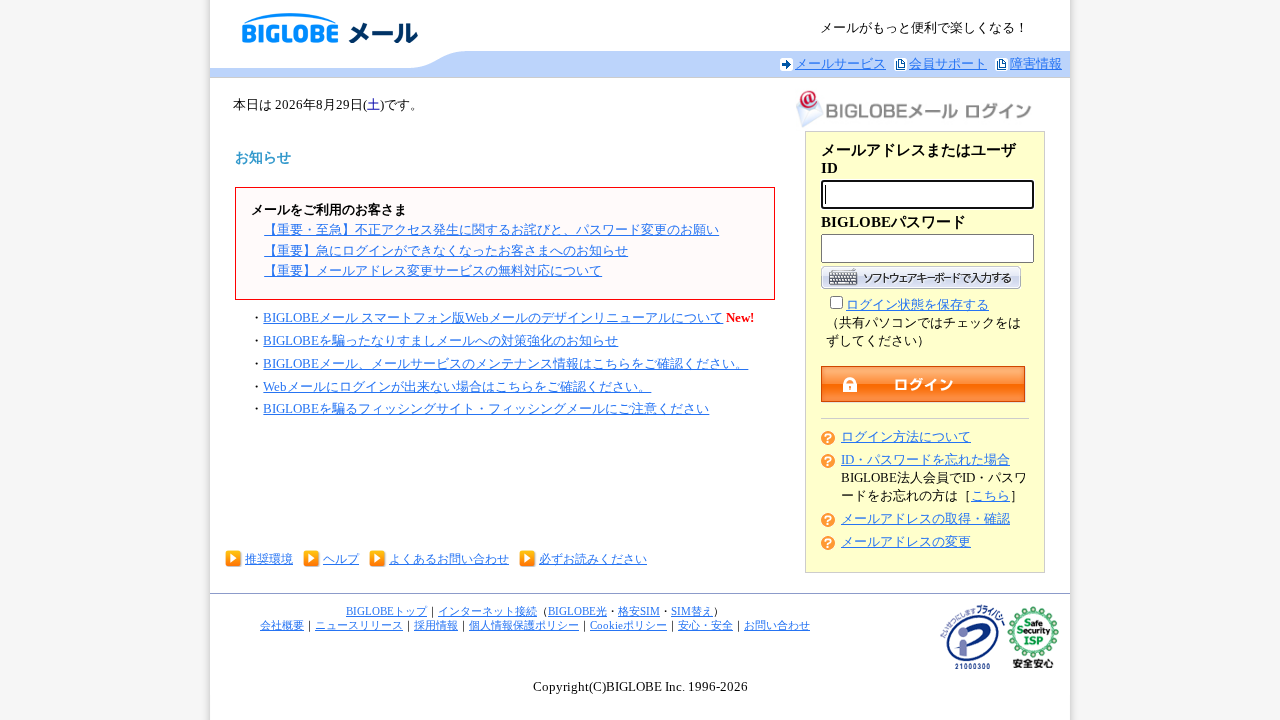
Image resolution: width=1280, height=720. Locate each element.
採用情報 (436, 625)
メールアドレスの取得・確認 (925, 519)
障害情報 (1036, 64)
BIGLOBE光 (577, 611)
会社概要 (282, 625)
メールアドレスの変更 (906, 542)
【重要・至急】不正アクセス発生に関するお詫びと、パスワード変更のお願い (491, 230)
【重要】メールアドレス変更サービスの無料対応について (433, 271)
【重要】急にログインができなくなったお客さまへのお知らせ (446, 251)
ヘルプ (341, 559)
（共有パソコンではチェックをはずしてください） (923, 323)
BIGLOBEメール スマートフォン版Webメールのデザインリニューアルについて (493, 318)
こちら (990, 496)
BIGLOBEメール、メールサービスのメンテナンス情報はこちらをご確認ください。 (505, 364)
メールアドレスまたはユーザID (918, 159)
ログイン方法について (906, 437)
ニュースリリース (359, 625)
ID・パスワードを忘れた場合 (925, 460)
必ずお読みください (593, 559)
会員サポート (948, 64)
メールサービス (840, 64)
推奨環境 (269, 559)
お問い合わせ (777, 625)
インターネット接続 (487, 611)
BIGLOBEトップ (386, 611)
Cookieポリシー (628, 625)
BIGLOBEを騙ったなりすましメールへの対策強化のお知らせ (440, 341)
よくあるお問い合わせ (449, 559)
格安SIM (639, 611)
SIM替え (692, 611)
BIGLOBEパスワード (893, 222)
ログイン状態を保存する (917, 305)
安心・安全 (705, 625)
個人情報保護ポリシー (524, 625)
